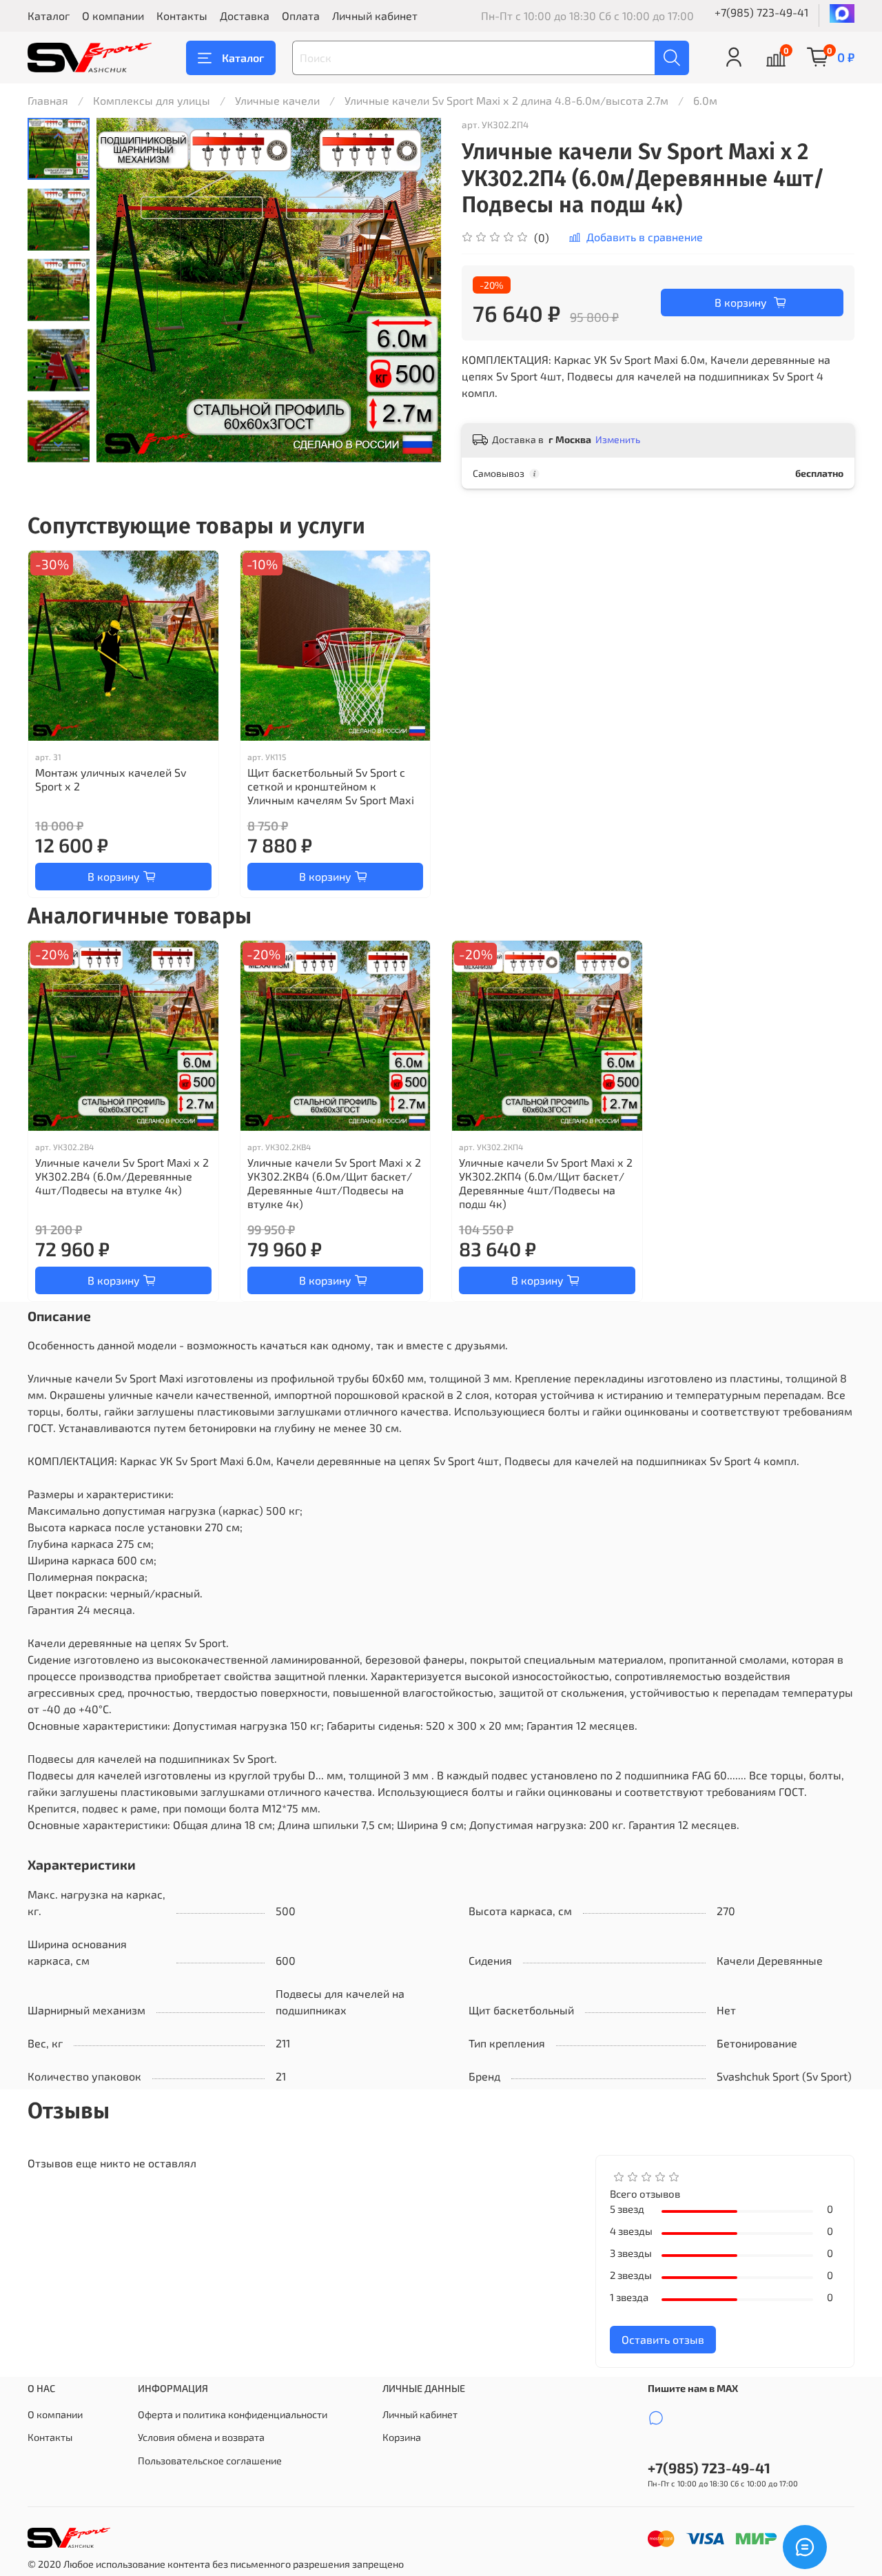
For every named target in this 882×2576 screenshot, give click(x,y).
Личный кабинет (375, 16)
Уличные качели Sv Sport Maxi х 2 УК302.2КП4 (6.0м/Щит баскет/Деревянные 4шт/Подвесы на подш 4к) (546, 1183)
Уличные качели (277, 100)
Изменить (618, 439)
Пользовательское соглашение (210, 2461)
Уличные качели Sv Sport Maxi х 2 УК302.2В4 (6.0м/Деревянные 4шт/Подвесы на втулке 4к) (122, 1176)
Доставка (245, 16)
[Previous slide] (59, 136)
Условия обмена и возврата (201, 2437)
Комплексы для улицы (152, 100)
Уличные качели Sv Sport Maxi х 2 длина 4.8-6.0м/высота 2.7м (506, 100)
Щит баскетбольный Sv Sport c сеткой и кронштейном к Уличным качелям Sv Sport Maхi (331, 786)
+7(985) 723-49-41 (761, 12)
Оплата (301, 16)
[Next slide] (59, 444)
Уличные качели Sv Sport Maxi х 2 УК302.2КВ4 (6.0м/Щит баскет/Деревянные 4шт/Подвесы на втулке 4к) (334, 1183)
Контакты (182, 16)
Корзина (402, 2437)
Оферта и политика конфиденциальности (233, 2414)
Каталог (49, 16)
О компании (113, 16)
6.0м (705, 100)
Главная (48, 100)
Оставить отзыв (663, 2339)
